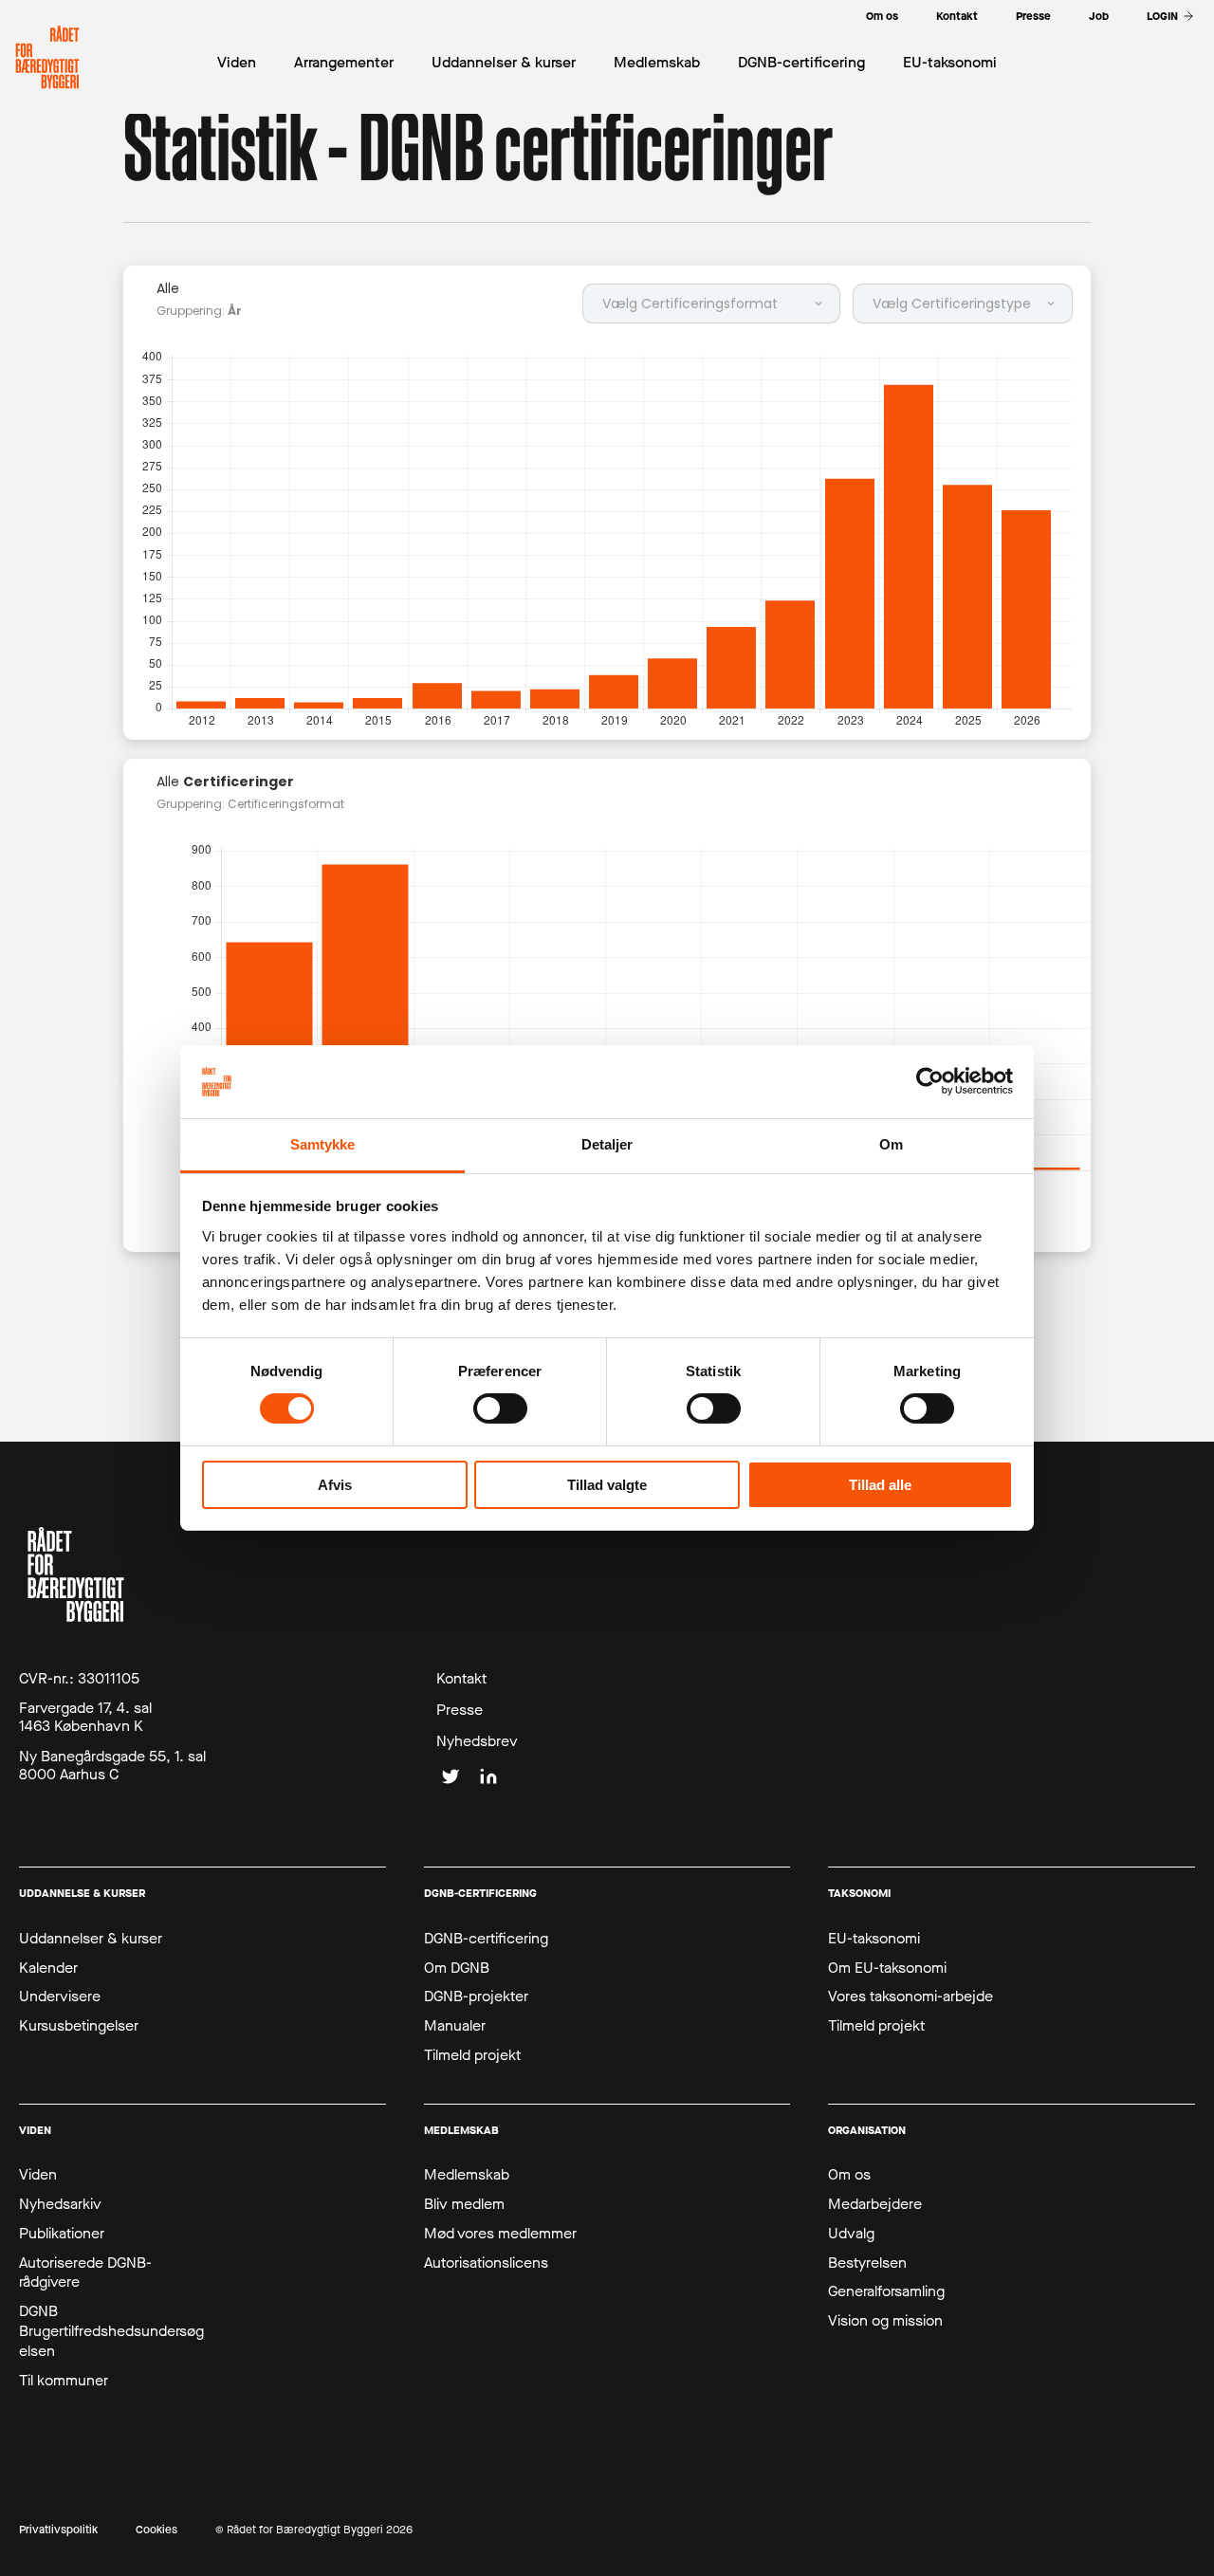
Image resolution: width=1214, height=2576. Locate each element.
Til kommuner (64, 2381)
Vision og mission (885, 2321)
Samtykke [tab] (323, 1144)
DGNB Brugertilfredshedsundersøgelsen (111, 2331)
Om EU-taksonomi (887, 1968)
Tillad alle (880, 1485)
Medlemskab (467, 2175)
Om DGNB (457, 1968)
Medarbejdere (875, 2204)
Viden (38, 2175)
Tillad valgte (607, 1485)
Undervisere (60, 1996)
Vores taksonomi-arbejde (910, 1996)
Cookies (156, 2530)
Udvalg (851, 2234)
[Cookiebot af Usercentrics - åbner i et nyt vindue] (930, 1081)
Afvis (335, 1485)
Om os (849, 2175)
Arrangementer (344, 62)
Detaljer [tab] (607, 1144)
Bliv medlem (464, 2204)
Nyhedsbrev (477, 1741)
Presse (460, 1710)
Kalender (48, 1968)
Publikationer (62, 2234)
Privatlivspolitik (58, 2530)
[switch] (500, 1408)
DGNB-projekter (476, 1996)
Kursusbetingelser (79, 2026)
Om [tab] (891, 1144)
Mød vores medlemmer (500, 2234)
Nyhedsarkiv (60, 2204)
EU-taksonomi (874, 1939)
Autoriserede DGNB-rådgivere (85, 2273)
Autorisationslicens (486, 2263)
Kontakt (461, 1679)
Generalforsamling (886, 2291)
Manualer (455, 2026)
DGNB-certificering (486, 1939)
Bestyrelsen (867, 2263)
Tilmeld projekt (472, 2055)
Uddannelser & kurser (91, 1939)
